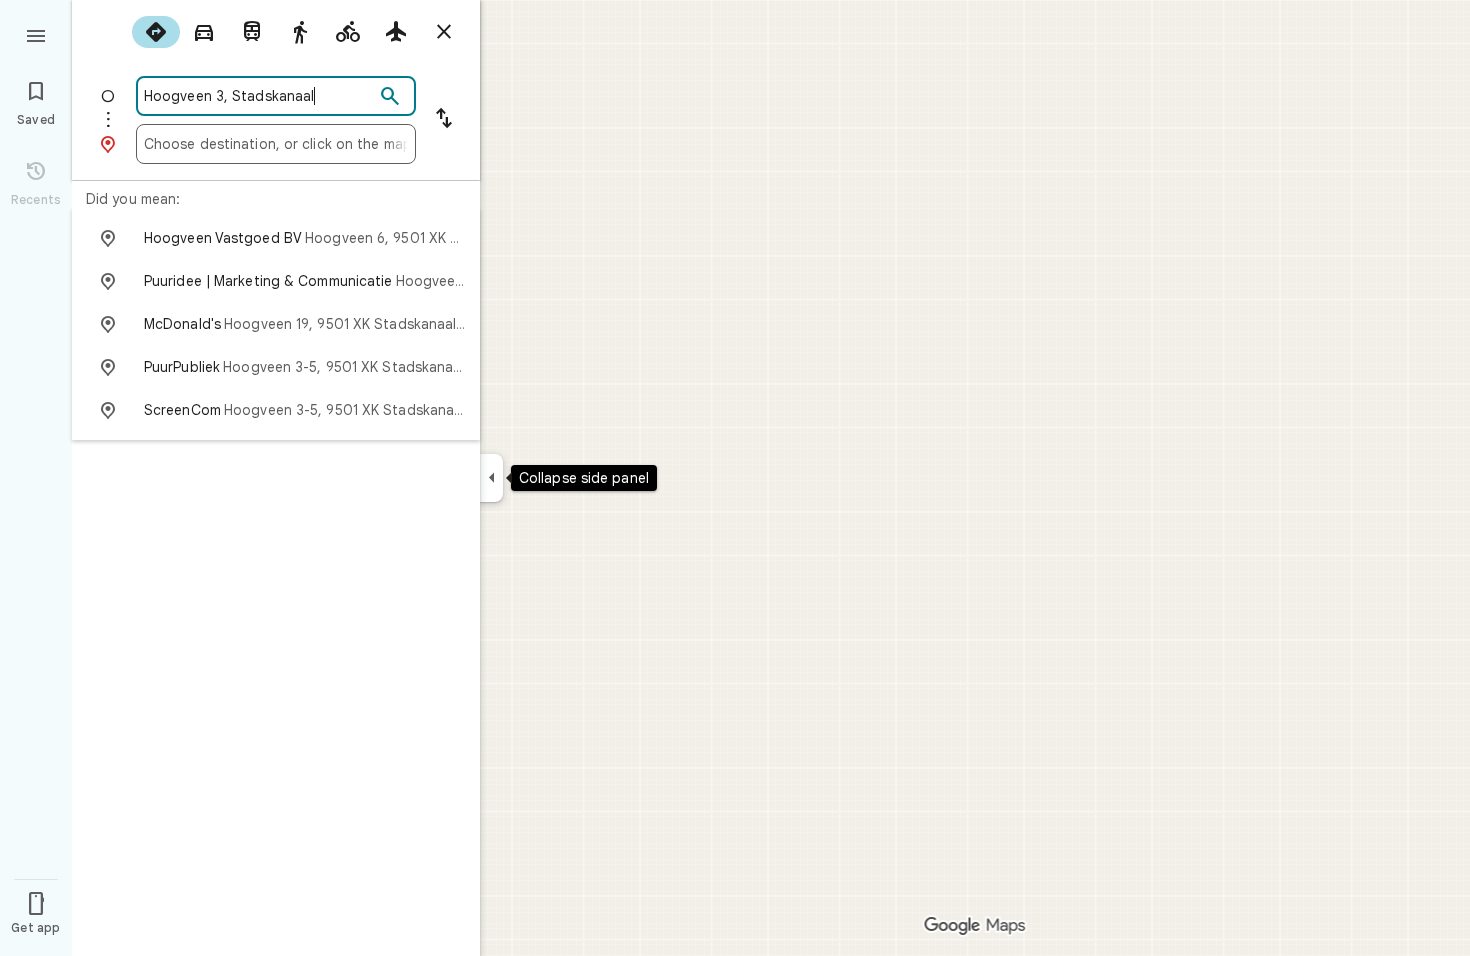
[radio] (156, 32)
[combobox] (259, 96)
